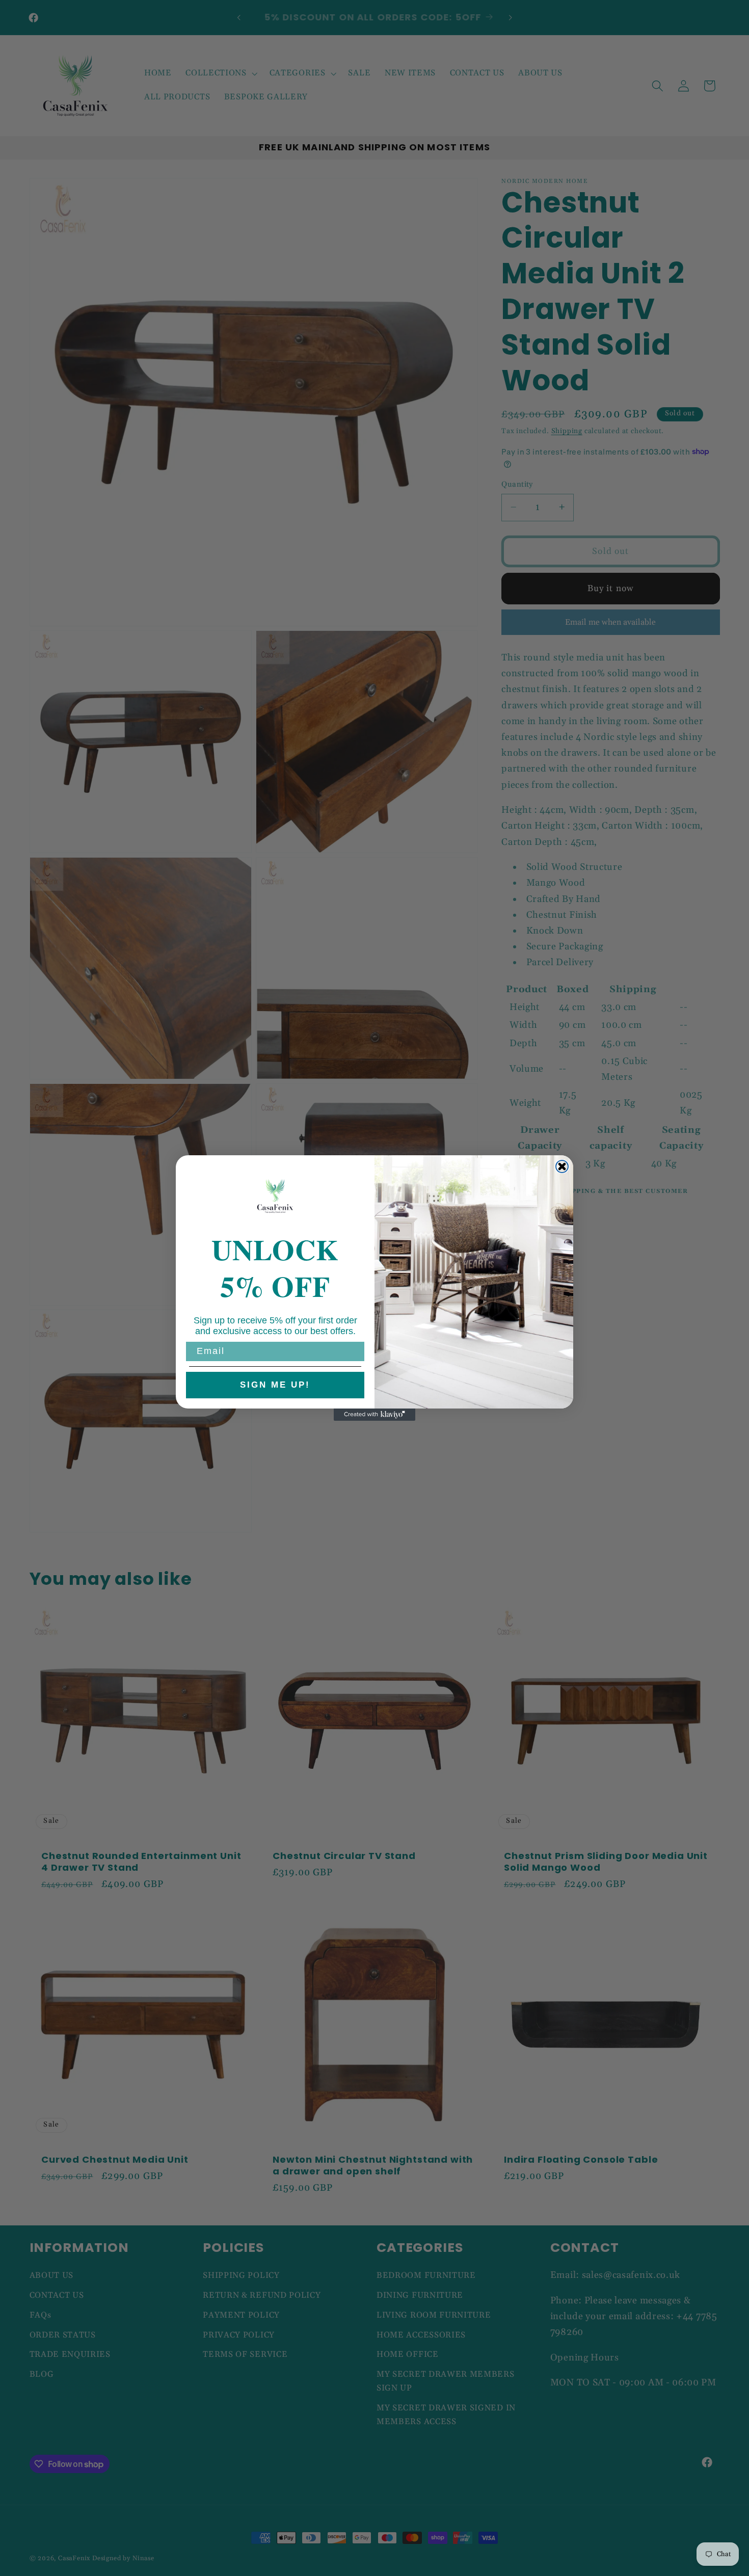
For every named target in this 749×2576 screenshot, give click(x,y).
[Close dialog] (562, 1166)
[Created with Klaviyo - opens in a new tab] (374, 1415)
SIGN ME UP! (275, 1385)
